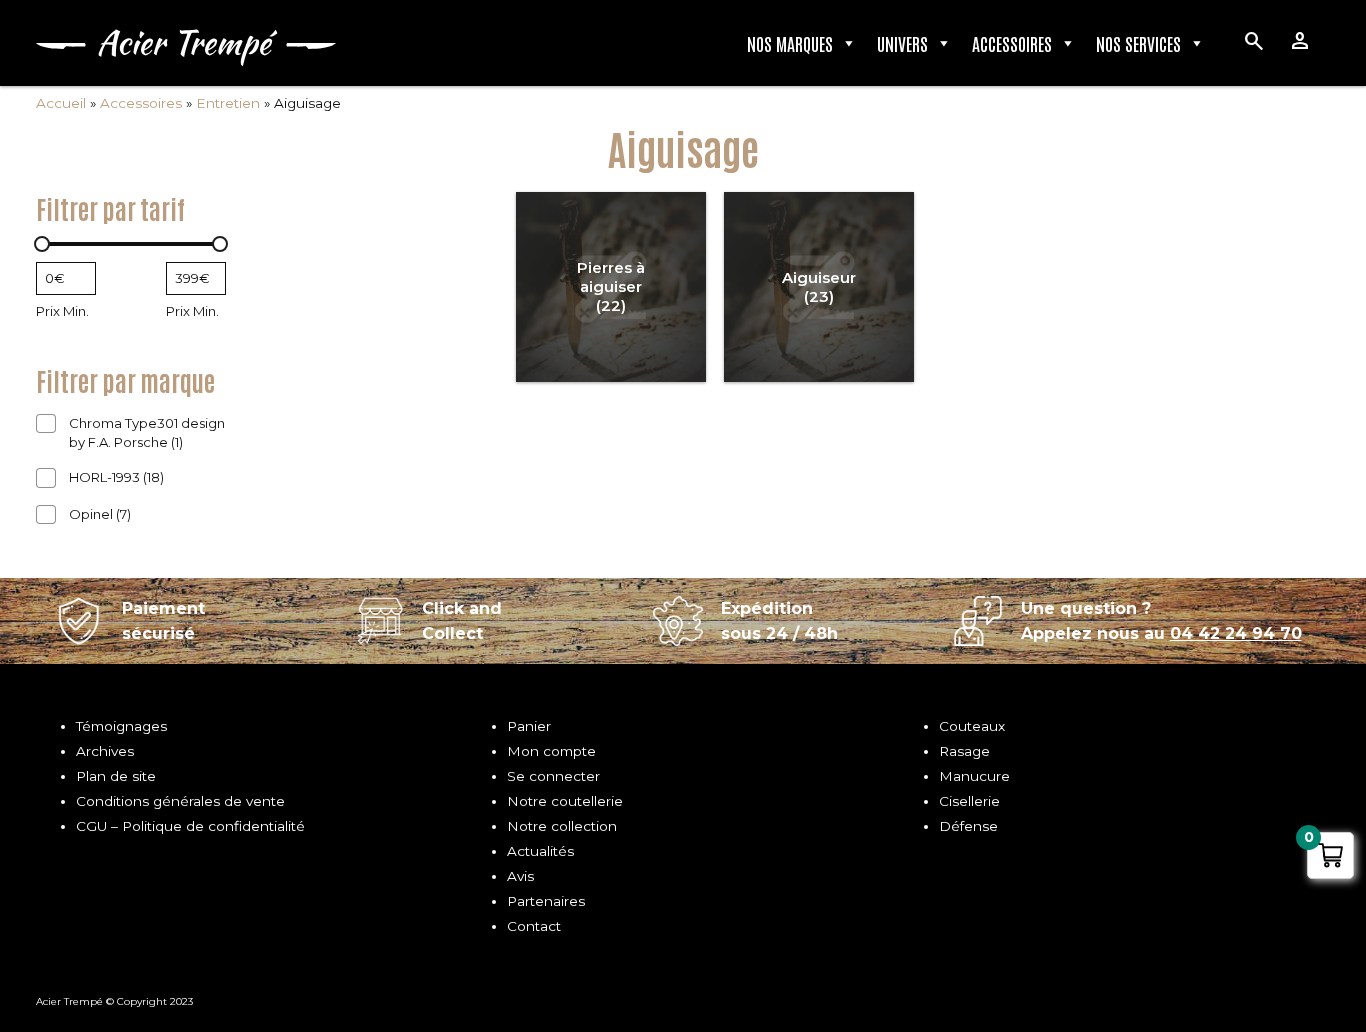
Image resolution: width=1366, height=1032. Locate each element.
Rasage (964, 751)
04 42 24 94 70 (1236, 633)
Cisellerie (969, 801)
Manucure (974, 776)
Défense (968, 826)
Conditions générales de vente (180, 801)
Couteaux (972, 726)
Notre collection (562, 826)
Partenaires (546, 901)
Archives (105, 751)
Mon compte (551, 751)
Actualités (540, 851)
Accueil (61, 103)
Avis (520, 876)
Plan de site (116, 776)
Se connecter (553, 776)
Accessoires (1012, 43)
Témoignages (121, 726)
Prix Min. (62, 311)
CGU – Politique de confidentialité (190, 826)
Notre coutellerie (565, 801)
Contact (534, 926)
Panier (529, 726)
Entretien (228, 103)
